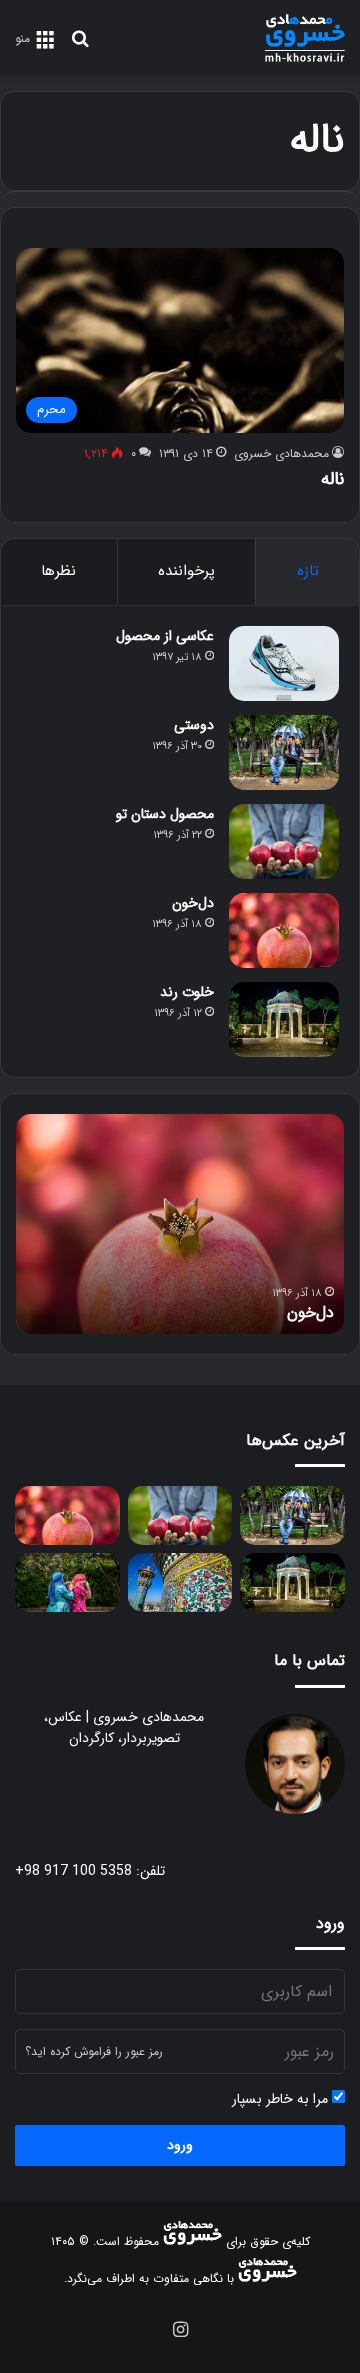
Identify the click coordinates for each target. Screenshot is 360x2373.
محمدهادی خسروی (281, 453)
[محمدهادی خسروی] (305, 38)
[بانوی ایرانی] (67, 1582)
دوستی (194, 725)
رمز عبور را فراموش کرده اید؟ (94, 2051)
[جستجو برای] (80, 46)
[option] (180, 1224)
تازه (308, 571)
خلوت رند (187, 992)
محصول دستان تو (165, 814)
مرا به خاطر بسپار (282, 2099)
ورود (180, 2145)
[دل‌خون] (284, 930)
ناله (332, 479)
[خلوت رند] (284, 1019)
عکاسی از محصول (165, 636)
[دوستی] (284, 752)
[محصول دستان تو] (284, 841)
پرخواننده (186, 571)
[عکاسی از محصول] (284, 663)
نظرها (58, 571)
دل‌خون (193, 903)
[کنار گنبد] (180, 1582)
